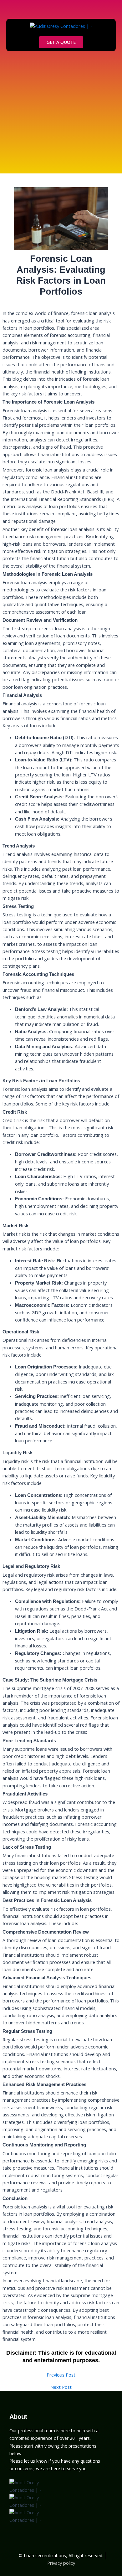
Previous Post (61, 2375)
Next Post (61, 2387)
